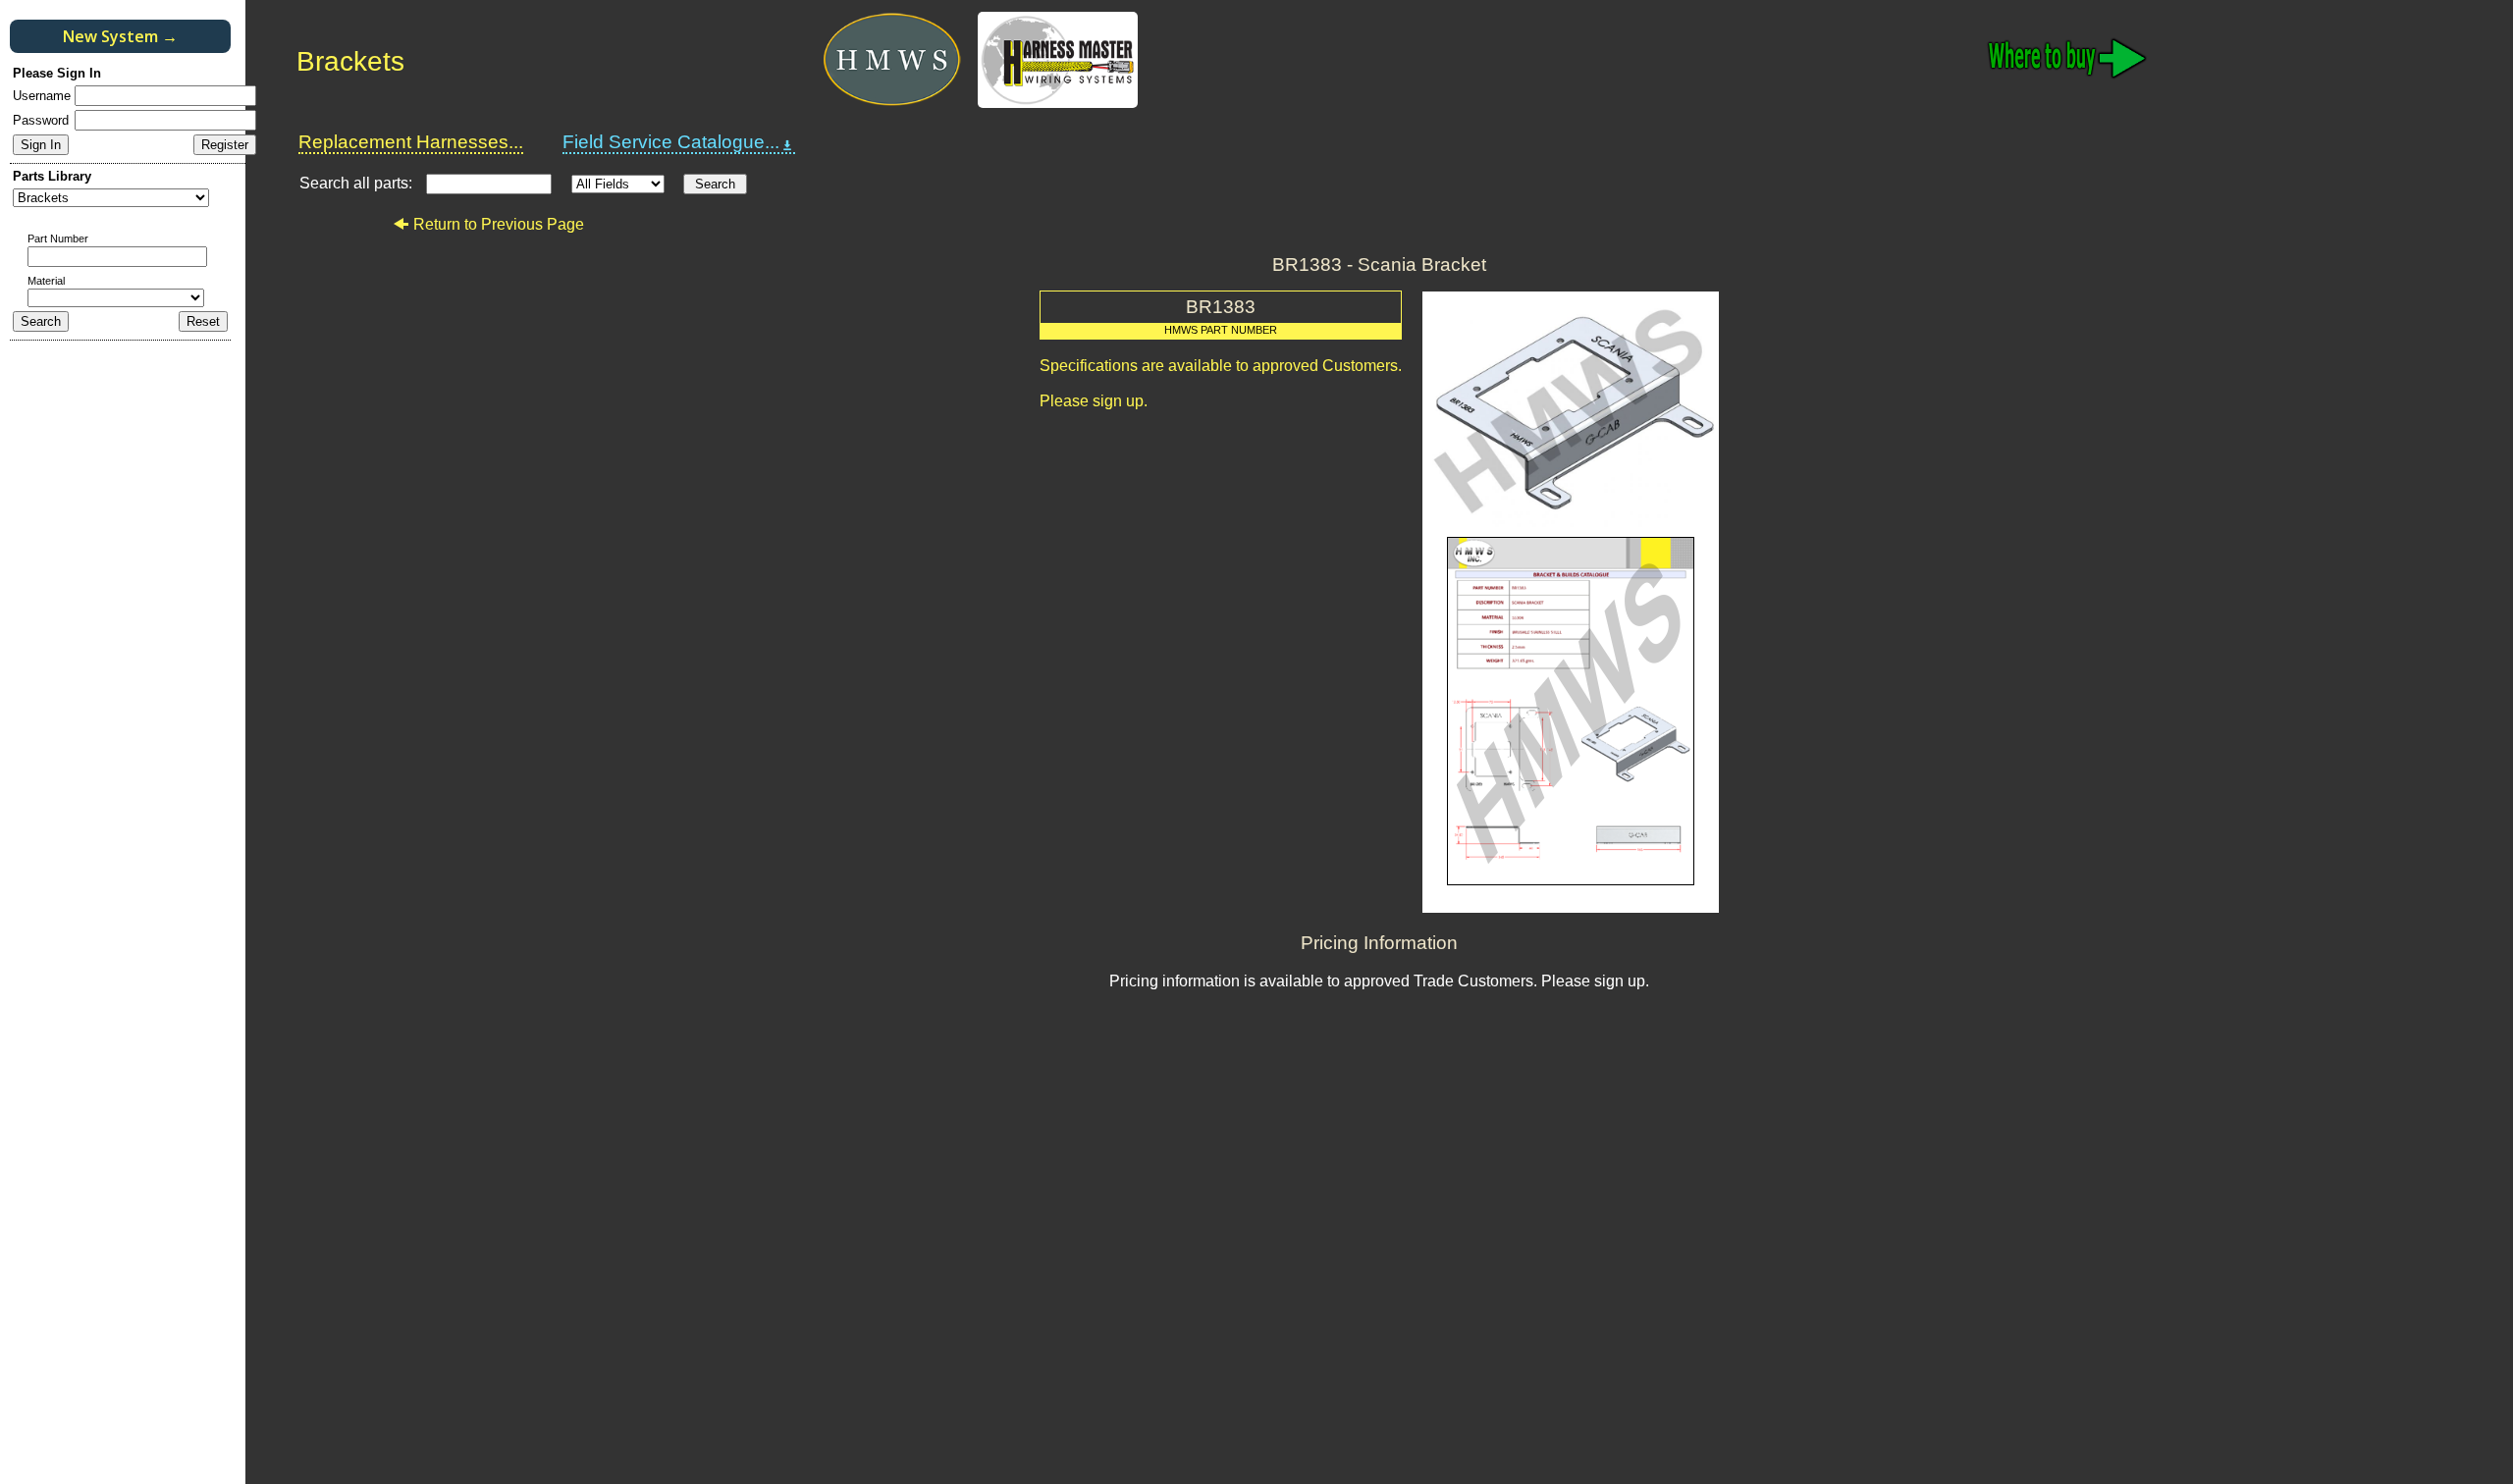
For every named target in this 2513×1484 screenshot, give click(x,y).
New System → (120, 36)
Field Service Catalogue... (671, 142)
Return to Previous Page (499, 224)
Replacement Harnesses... (411, 142)
